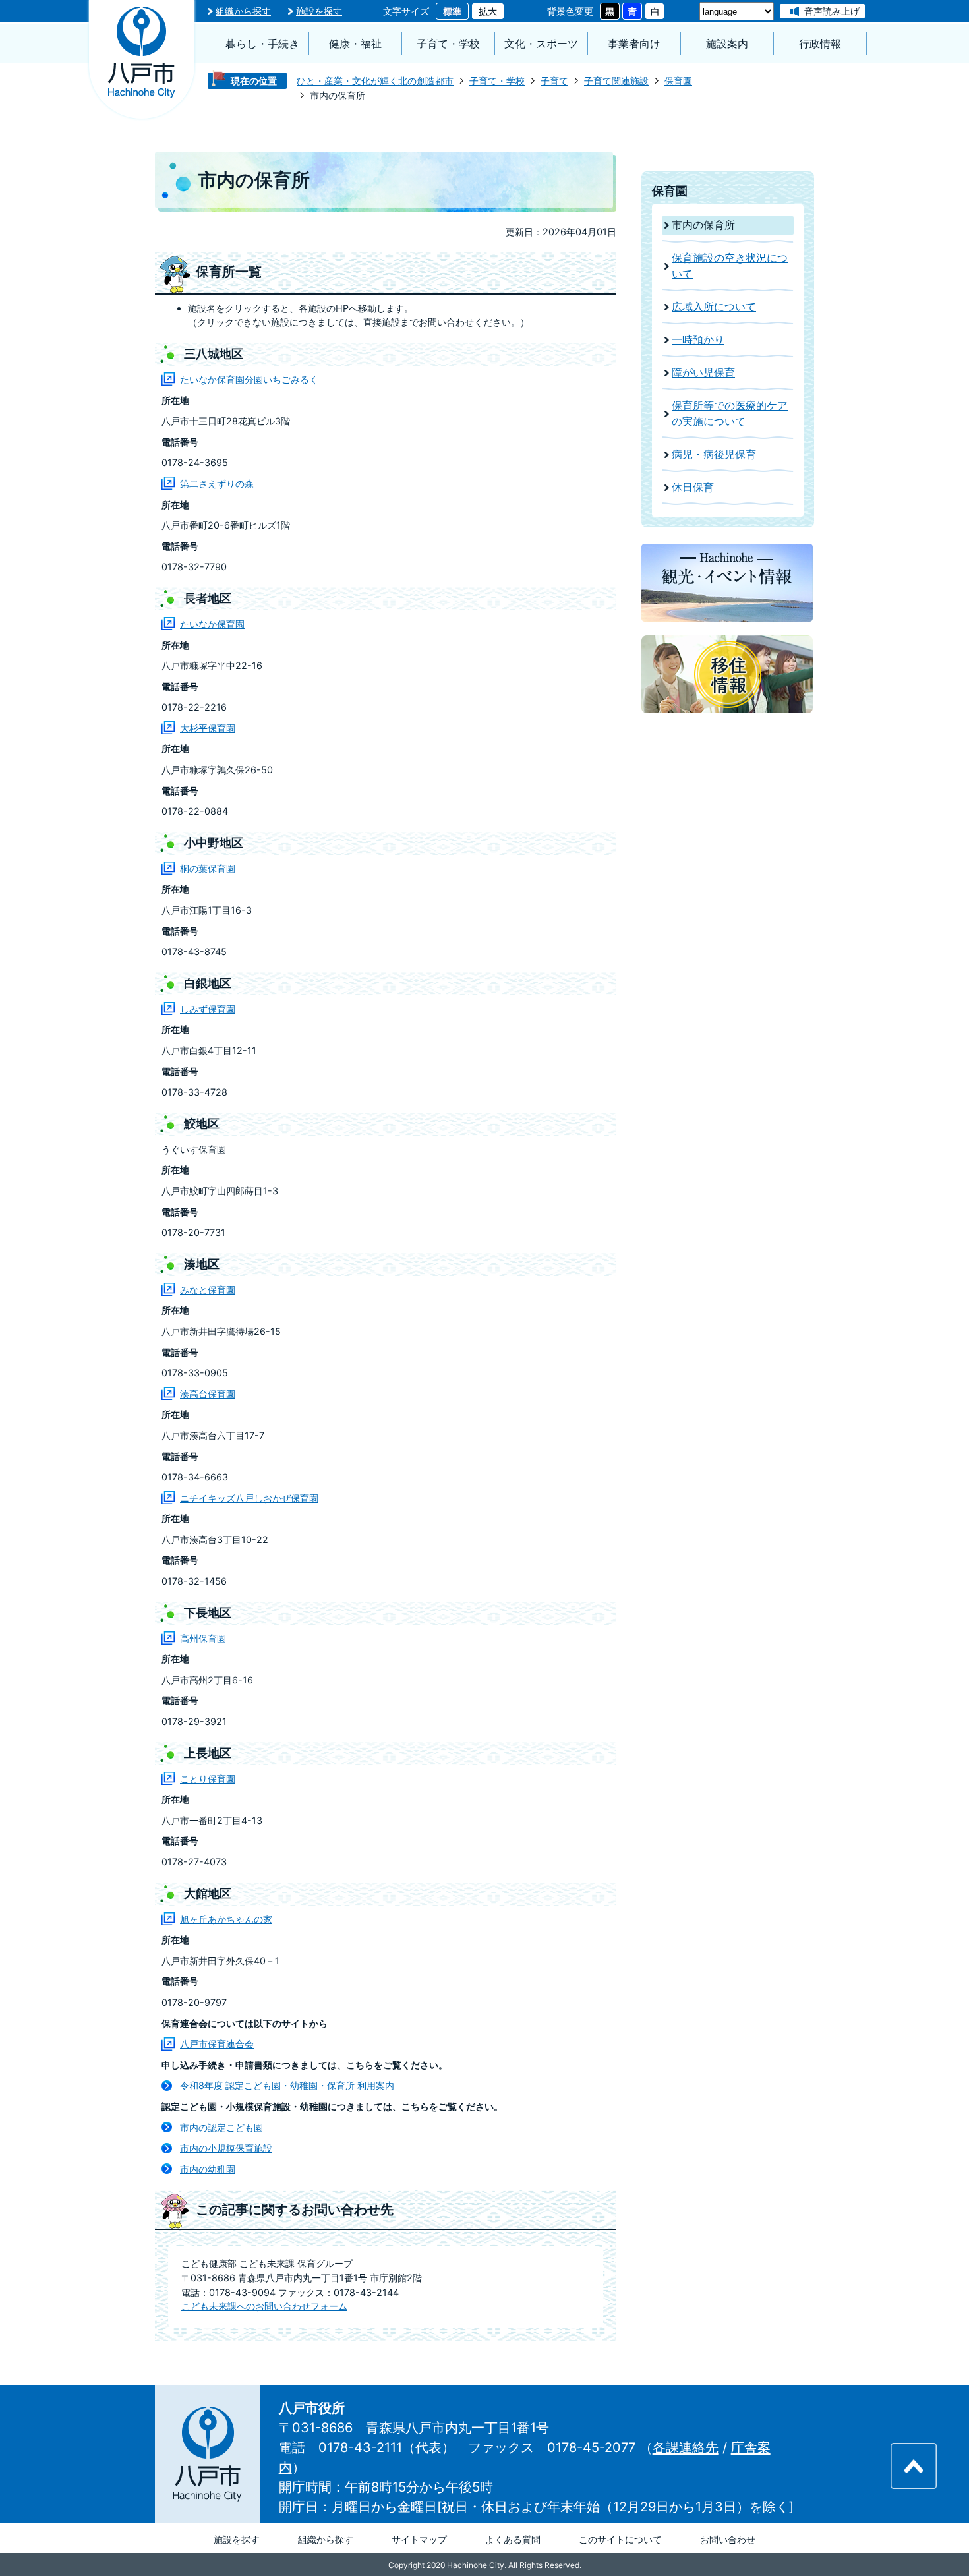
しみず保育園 (208, 1009)
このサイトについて (620, 2539)
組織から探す (243, 11)
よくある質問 (513, 2539)
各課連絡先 (686, 2447)
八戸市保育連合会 (217, 2044)
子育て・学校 (448, 44)
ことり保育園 (208, 1779)
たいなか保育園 (212, 624)
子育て (554, 81)
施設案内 (727, 44)
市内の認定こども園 (221, 2127)
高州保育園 (203, 1638)
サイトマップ (419, 2539)
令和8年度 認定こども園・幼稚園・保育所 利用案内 (287, 2085)
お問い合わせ (728, 2539)
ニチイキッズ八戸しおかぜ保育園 (249, 1498)
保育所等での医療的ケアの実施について (730, 414)
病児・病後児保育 (714, 454)
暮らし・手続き (262, 44)
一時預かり (698, 340)
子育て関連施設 (616, 81)
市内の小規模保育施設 (226, 2148)
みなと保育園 (208, 1290)
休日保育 (693, 487)
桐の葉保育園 (208, 868)
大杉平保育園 (208, 728)
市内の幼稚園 (208, 2169)
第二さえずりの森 (217, 483)
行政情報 (820, 44)
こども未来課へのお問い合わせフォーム (264, 2306)
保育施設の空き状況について (730, 266)
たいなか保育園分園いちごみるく (249, 379)
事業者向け (634, 44)
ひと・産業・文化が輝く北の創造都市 (375, 81)
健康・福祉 (355, 44)
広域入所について (714, 307)
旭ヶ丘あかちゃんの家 (226, 1919)
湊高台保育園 (208, 1394)
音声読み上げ (832, 11)
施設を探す (319, 11)
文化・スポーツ (541, 44)
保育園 (678, 81)
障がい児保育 (703, 373)
